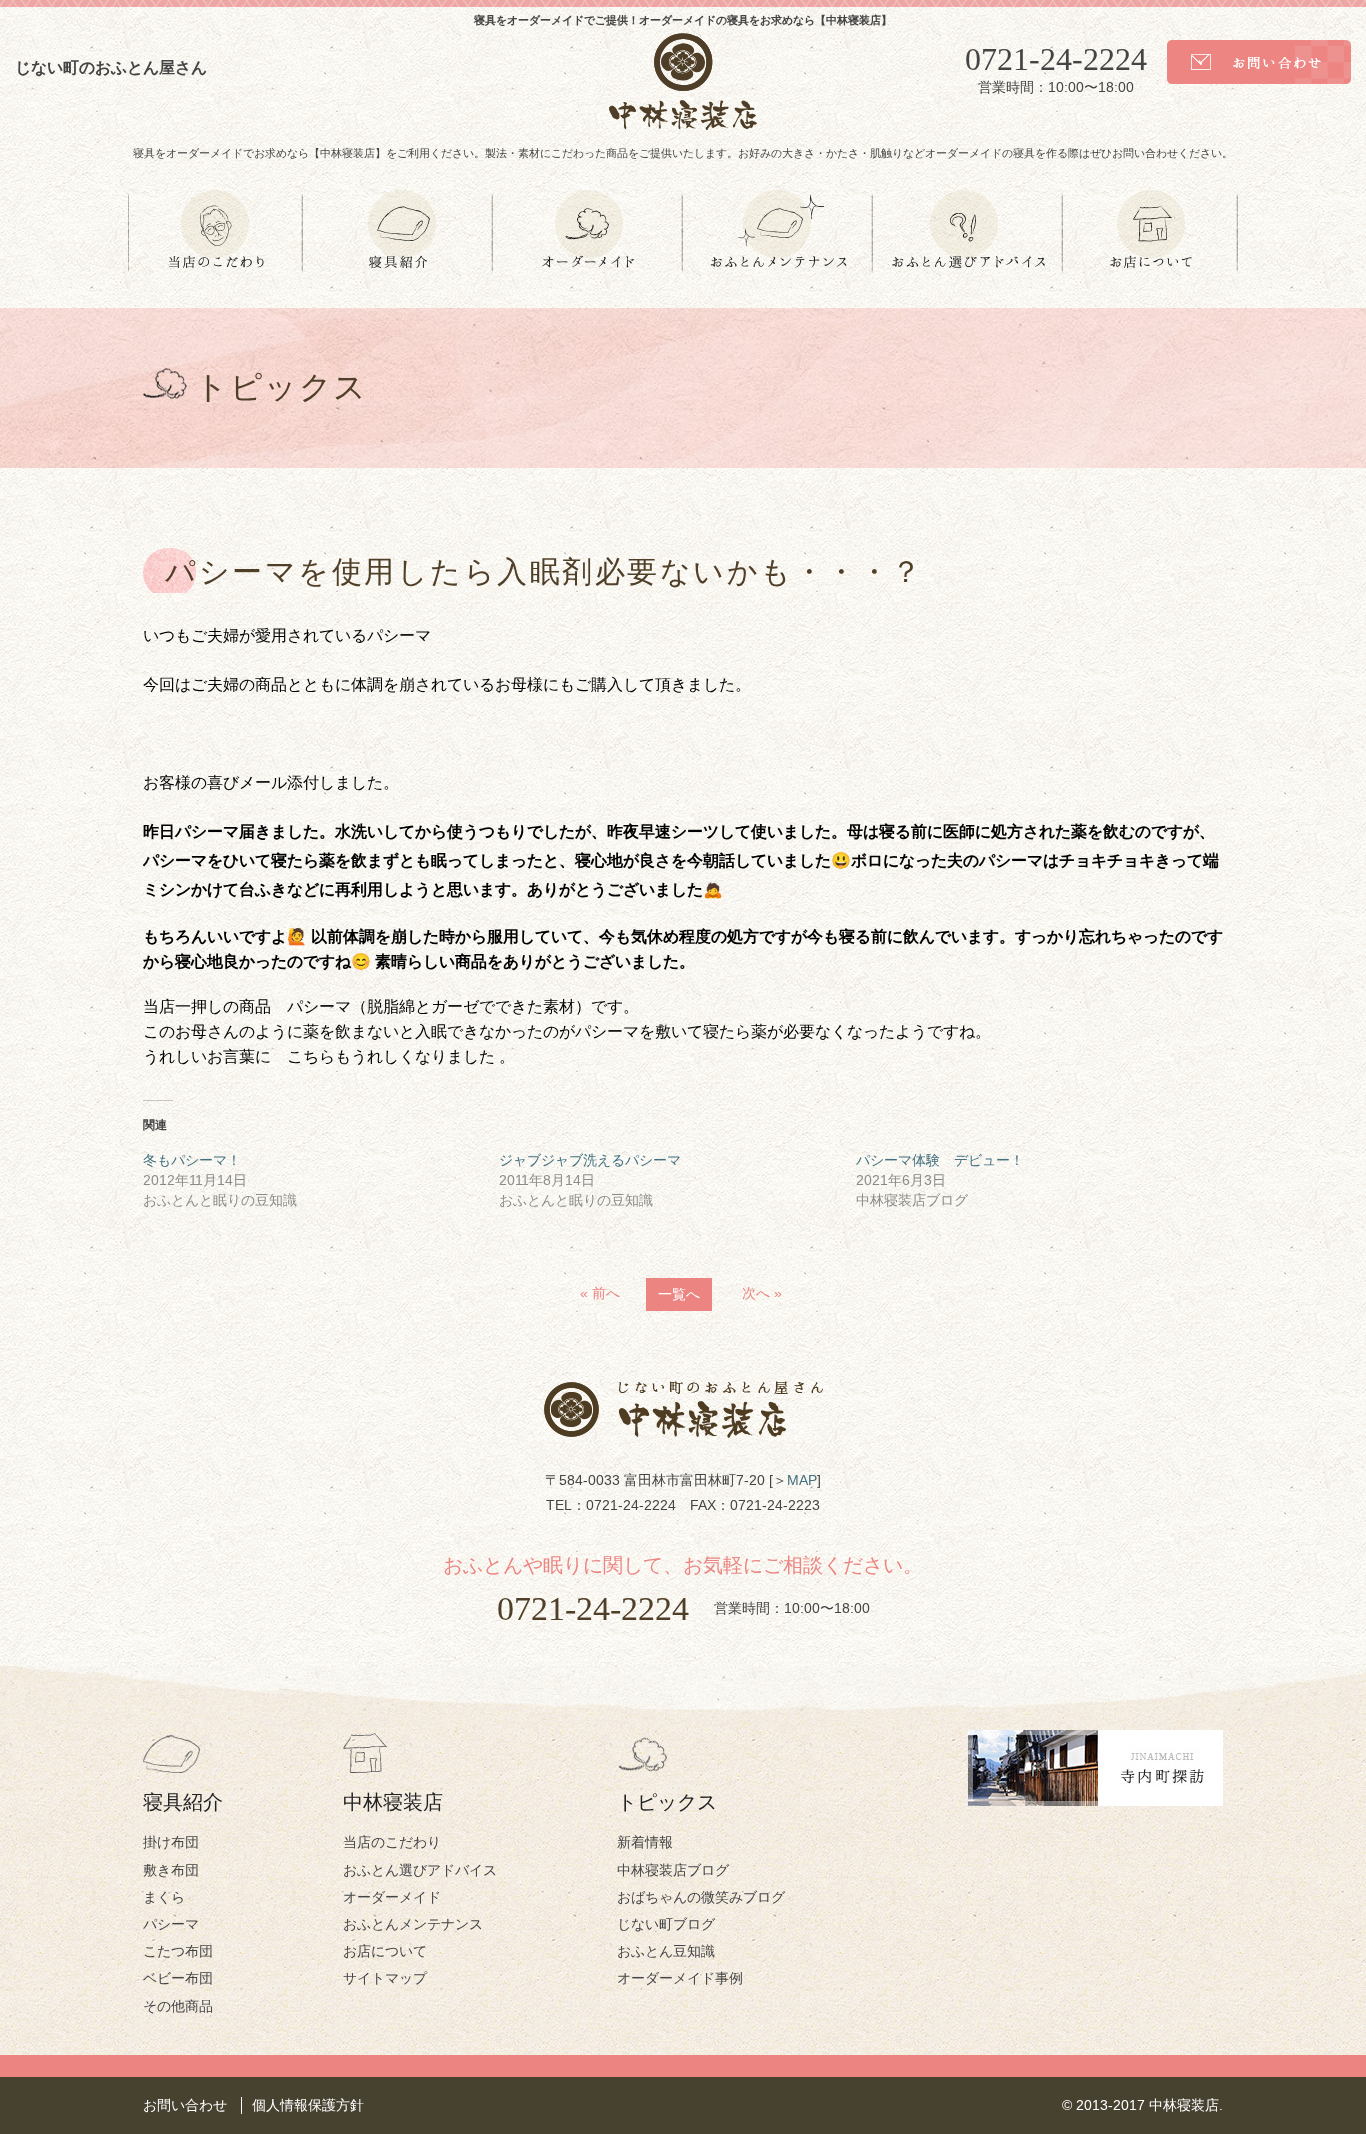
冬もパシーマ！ (192, 1160)
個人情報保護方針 (308, 2105)
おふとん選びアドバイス (420, 1870)
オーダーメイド (392, 1897)
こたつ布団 (178, 1951)
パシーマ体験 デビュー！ (940, 1160)
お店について (385, 1951)
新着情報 (645, 1842)
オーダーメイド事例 (680, 1978)
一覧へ (679, 1294)
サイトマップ (385, 1978)
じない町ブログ (666, 1924)
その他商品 (178, 2006)
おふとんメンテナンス (413, 1924)
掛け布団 (171, 1842)
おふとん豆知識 (666, 1951)
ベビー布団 (178, 1978)
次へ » (762, 1293)
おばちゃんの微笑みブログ (701, 1897)
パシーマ (171, 1924)
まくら (164, 1897)
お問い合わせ (185, 2105)
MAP (802, 1480)
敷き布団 (171, 1870)
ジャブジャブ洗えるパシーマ (590, 1160)
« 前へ (600, 1293)
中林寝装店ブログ (673, 1870)
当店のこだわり (392, 1842)
